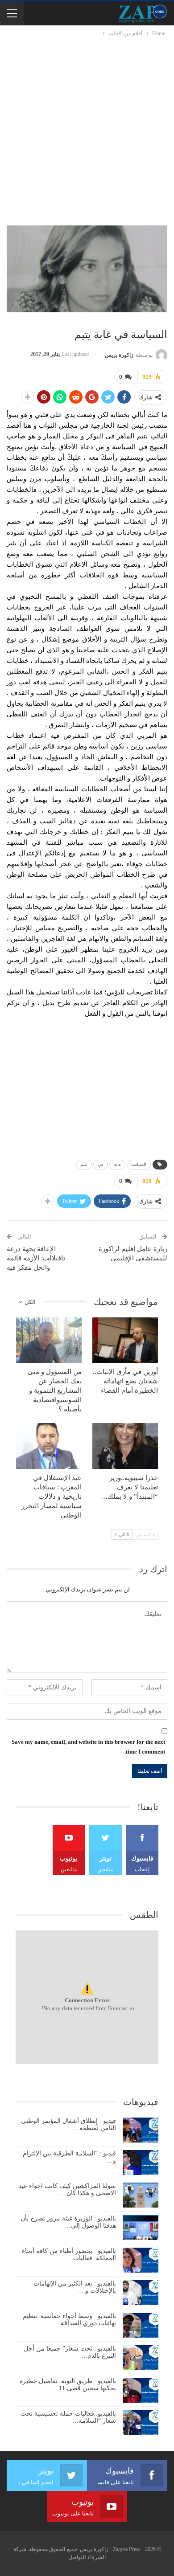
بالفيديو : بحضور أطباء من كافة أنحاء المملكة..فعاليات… (69, 2255)
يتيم (84, 1164)
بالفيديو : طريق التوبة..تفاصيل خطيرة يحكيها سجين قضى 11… (68, 2385)
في (101, 1164)
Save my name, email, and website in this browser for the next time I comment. (88, 1747)
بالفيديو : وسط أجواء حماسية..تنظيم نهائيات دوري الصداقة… (69, 2320)
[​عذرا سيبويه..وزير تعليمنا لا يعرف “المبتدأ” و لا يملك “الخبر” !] (125, 1446)
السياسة (139, 1164)
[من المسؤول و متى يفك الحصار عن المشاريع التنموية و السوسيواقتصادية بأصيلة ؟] (49, 1340)
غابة (117, 1164)
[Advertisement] (87, 130)
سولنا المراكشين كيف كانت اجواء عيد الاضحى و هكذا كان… (67, 2190)
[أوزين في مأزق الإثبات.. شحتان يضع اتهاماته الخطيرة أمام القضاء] (125, 1340)
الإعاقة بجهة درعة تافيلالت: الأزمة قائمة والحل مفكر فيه (36, 1258)
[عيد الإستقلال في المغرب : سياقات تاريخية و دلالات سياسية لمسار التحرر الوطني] (49, 1446)
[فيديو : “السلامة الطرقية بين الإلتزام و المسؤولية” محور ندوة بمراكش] (141, 2163)
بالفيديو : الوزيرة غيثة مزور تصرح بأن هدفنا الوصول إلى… (68, 2222)
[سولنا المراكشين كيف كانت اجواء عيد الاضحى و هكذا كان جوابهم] (141, 2195)
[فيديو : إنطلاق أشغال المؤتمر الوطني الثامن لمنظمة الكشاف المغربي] (141, 2130)
